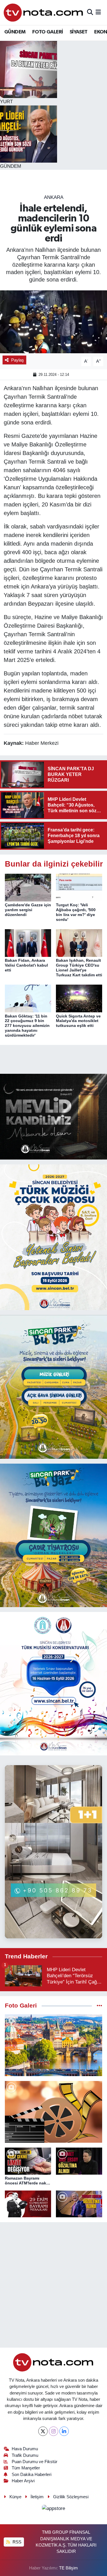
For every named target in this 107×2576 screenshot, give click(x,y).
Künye (15, 2497)
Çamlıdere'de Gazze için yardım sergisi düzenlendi (28, 910)
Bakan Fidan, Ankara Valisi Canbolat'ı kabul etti (26, 965)
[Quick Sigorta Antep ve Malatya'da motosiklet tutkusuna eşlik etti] (79, 998)
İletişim (37, 2497)
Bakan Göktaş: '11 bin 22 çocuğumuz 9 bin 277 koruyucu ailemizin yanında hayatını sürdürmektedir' (27, 1026)
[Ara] (90, 12)
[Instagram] (53, 2431)
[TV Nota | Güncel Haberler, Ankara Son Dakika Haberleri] (44, 12)
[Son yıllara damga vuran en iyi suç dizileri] (53, 2112)
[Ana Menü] (98, 12)
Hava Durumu (25, 2449)
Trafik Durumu (25, 2455)
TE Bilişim (68, 2568)
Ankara (54, 197)
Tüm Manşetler (26, 2468)
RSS (16, 2542)
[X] (43, 2431)
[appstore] (54, 2510)
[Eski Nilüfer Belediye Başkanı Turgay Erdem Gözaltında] (79, 2204)
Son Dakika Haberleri (32, 2475)
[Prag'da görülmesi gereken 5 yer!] (53, 2045)
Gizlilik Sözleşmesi (71, 2497)
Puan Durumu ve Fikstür (35, 2462)
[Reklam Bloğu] (53, 1116)
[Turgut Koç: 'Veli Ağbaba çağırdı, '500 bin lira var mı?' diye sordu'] (79, 887)
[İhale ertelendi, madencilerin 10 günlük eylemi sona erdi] (53, 322)
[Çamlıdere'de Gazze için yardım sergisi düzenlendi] (28, 887)
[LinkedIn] (64, 2431)
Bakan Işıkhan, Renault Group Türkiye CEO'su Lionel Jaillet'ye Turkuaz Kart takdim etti (79, 967)
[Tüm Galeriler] (99, 2006)
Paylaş (18, 360)
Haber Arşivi (23, 2481)
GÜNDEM (15, 32)
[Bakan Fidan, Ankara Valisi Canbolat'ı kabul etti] (28, 943)
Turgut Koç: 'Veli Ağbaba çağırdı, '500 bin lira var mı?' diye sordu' (76, 912)
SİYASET (79, 32)
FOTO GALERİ (48, 32)
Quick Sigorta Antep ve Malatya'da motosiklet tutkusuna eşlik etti (78, 1021)
